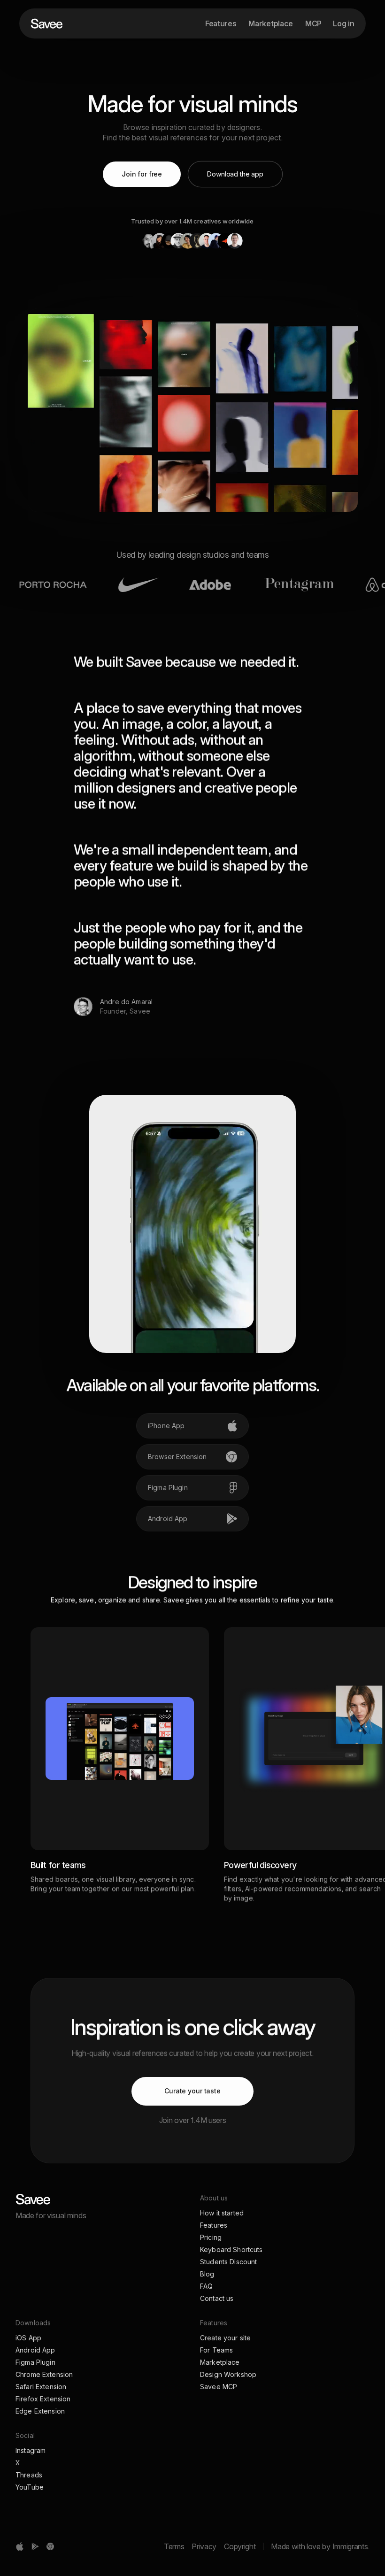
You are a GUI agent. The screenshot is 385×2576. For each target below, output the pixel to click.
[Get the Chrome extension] (50, 2546)
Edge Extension (40, 2411)
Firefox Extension (43, 2399)
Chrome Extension (44, 2374)
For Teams (216, 2350)
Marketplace (270, 23)
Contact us (217, 2298)
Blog (207, 2274)
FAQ (206, 2286)
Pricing (211, 2237)
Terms (174, 2546)
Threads (29, 2475)
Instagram (31, 2450)
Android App (35, 2350)
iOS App (28, 2338)
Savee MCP (219, 2387)
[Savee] (51, 2199)
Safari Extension (41, 2387)
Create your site (225, 2338)
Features (221, 23)
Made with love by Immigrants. (320, 2546)
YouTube (30, 2487)
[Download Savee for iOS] (20, 2546)
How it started (222, 2213)
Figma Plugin (35, 2362)
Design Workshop (228, 2374)
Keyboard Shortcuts (231, 2249)
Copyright (240, 2546)
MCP (313, 23)
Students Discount (228, 2262)
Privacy (204, 2546)
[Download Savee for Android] (35, 2546)
